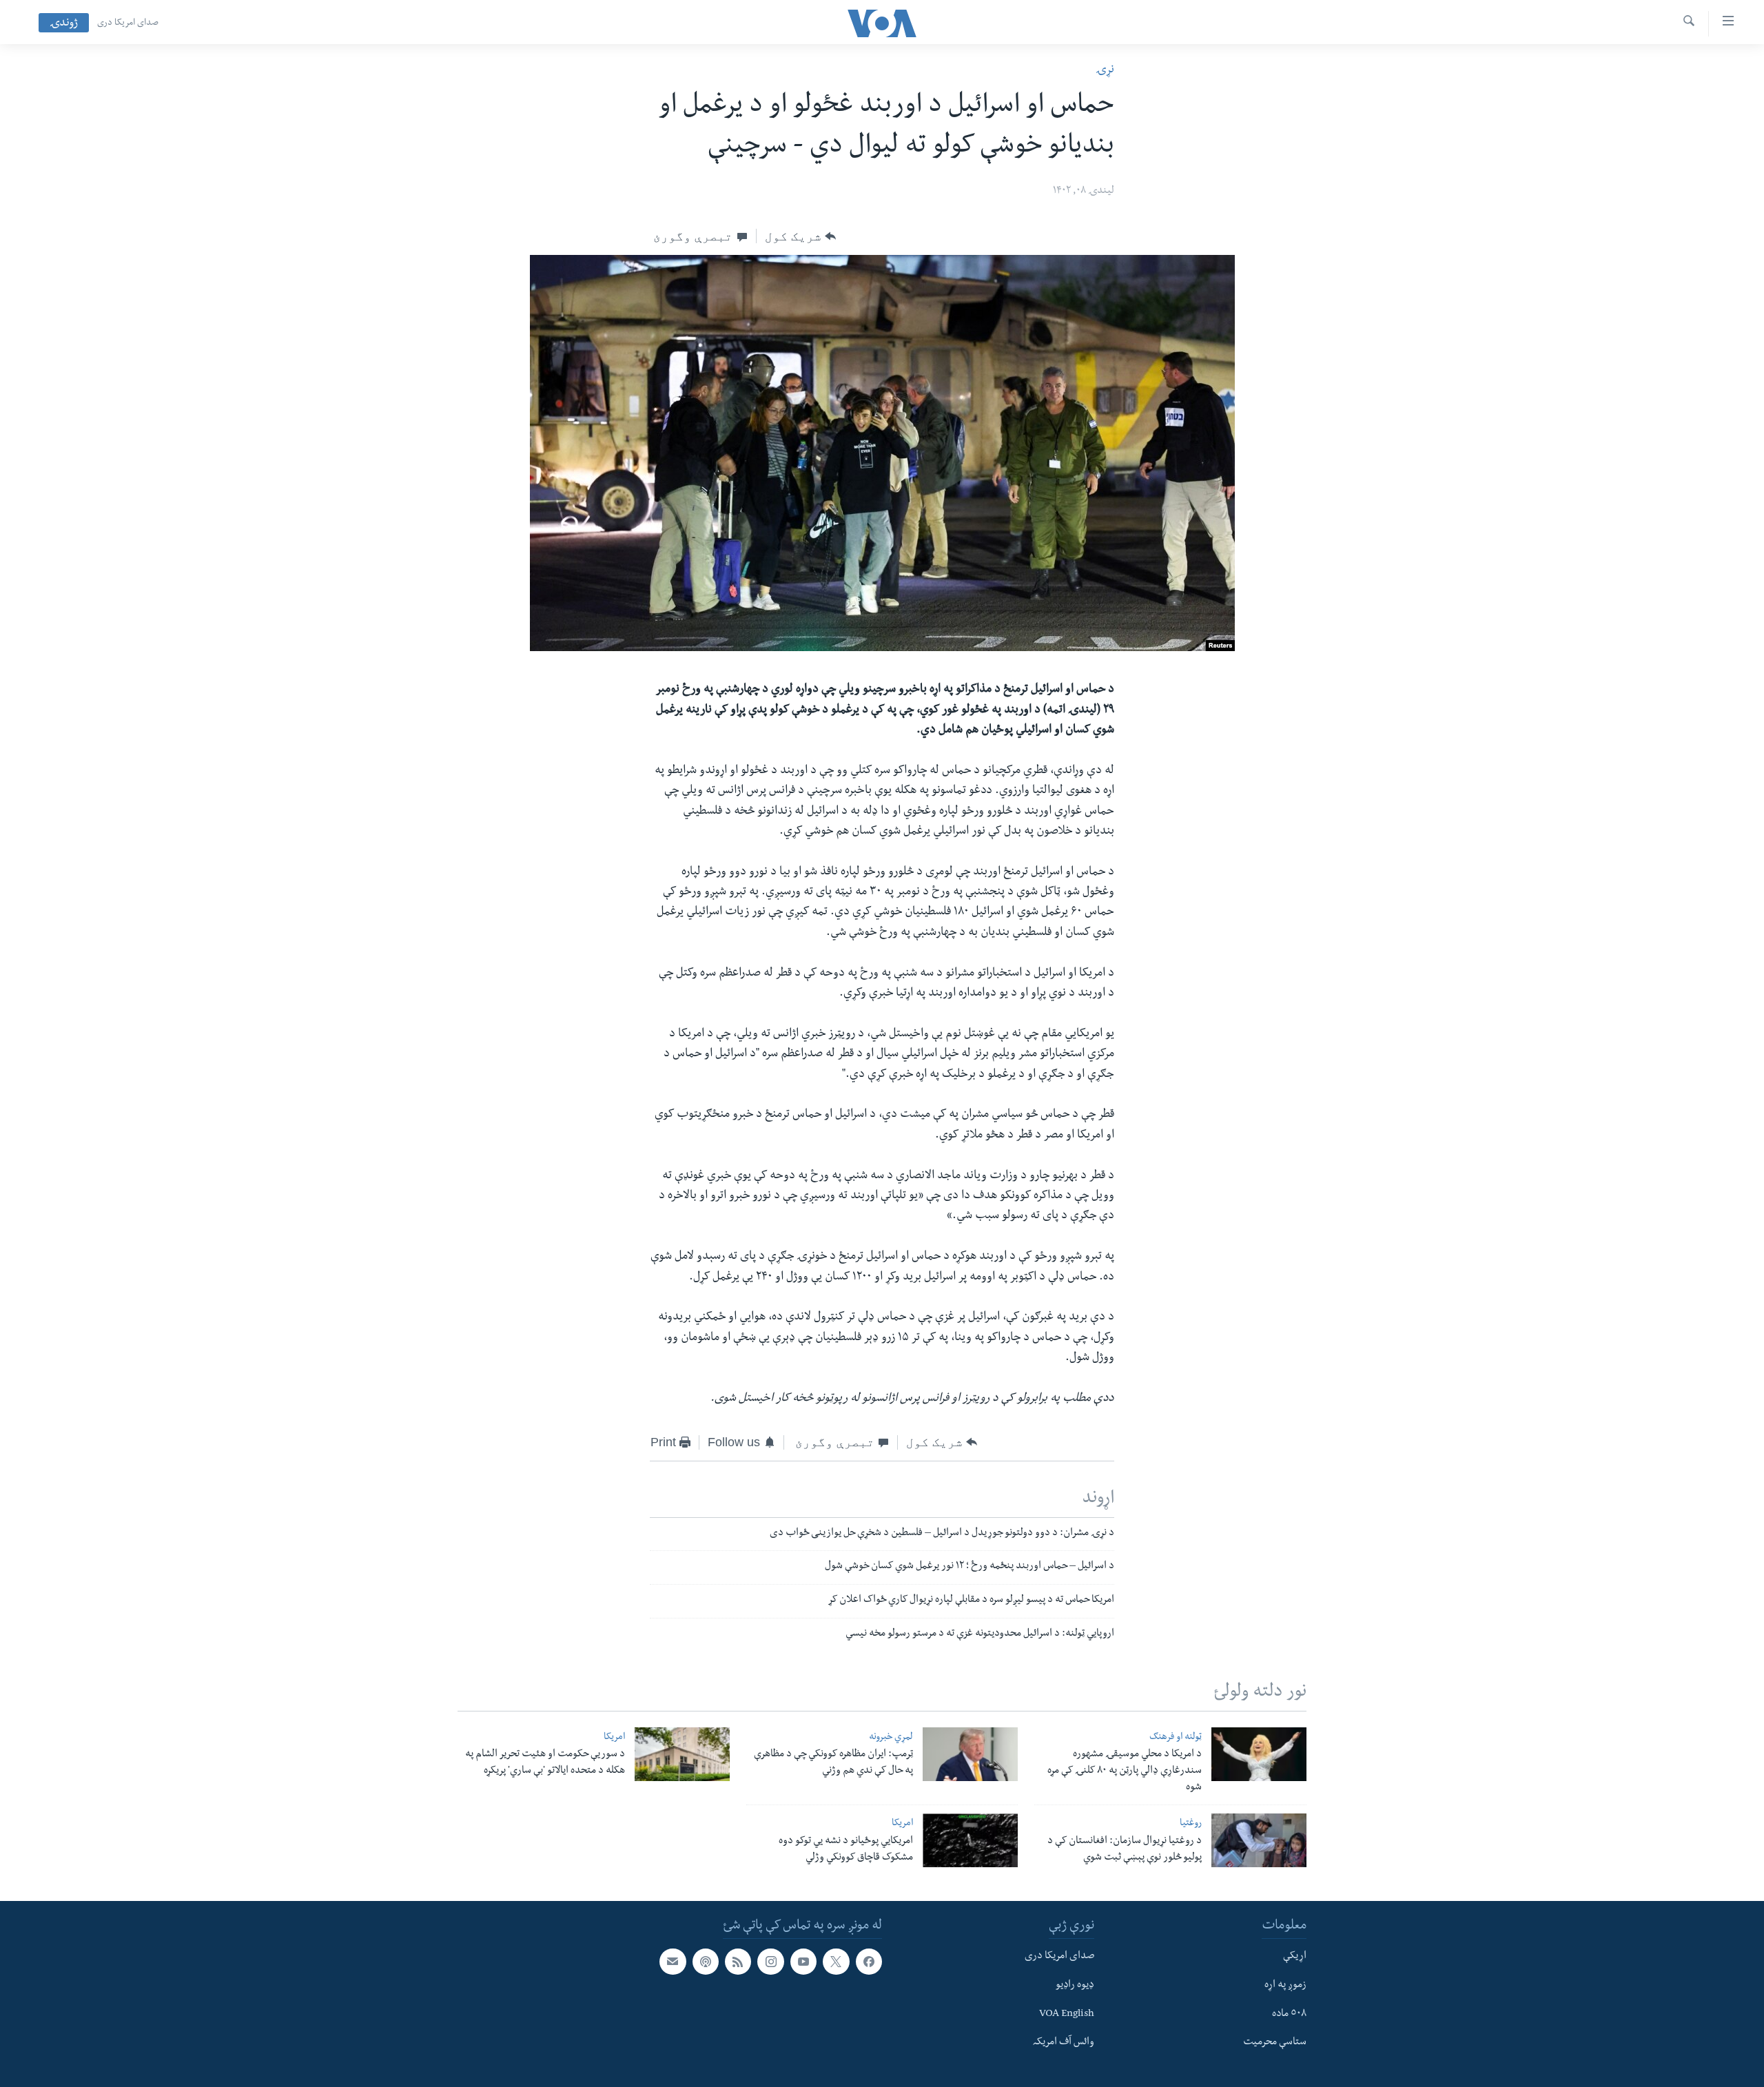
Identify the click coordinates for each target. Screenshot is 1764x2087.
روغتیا (1191, 1824)
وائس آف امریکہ (1064, 2043)
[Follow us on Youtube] (803, 1962)
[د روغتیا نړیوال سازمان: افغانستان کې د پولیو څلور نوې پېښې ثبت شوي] (1259, 1840)
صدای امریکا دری (128, 23)
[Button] (800, 236)
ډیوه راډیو (1075, 1986)
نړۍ (1105, 71)
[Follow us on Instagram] (770, 1962)
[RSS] (738, 1962)
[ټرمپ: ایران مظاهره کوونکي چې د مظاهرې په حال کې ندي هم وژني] (970, 1754)
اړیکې (1295, 1957)
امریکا (614, 1738)
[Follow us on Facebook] (869, 1962)
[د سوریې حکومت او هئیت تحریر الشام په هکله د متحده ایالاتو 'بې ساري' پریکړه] (682, 1754)
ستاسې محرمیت (1275, 2043)
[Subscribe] (673, 1962)
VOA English (1067, 2015)
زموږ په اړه (1285, 1986)
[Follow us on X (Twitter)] (836, 1962)
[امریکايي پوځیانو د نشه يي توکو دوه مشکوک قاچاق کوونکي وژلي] (970, 1840)
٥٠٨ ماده (1289, 2015)
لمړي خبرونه (891, 1738)
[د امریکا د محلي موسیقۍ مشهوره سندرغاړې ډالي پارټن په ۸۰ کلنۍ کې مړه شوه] (1259, 1754)
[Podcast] (706, 1962)
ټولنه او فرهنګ (1176, 1738)
